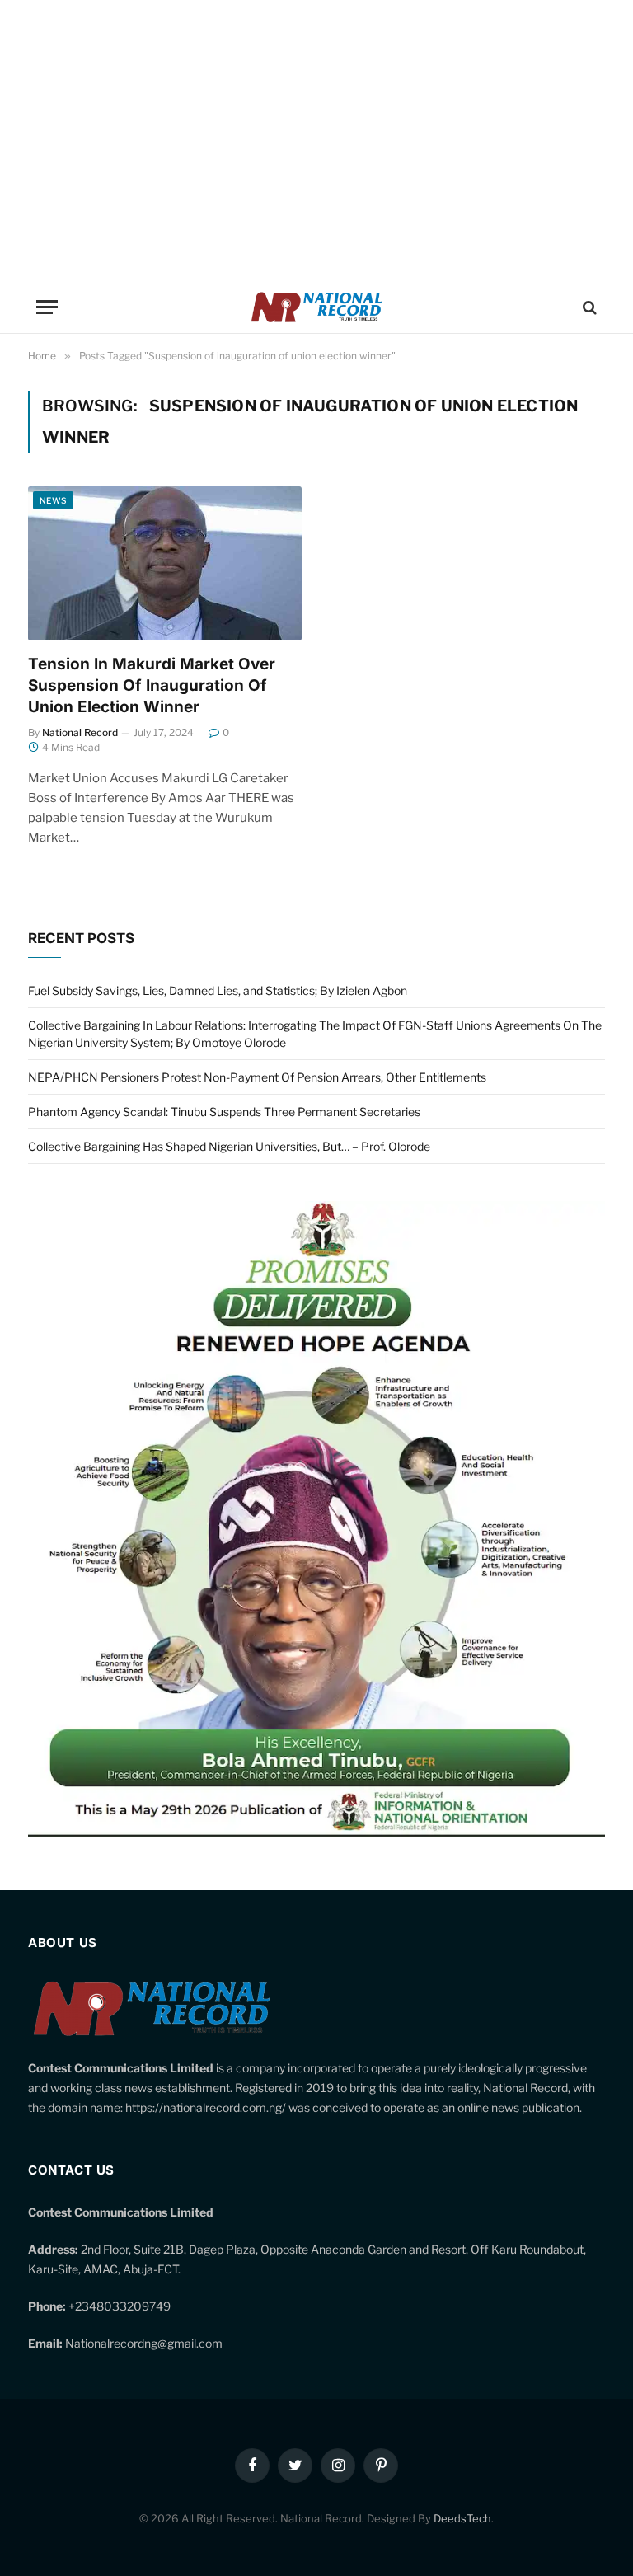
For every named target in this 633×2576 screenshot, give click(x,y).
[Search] (588, 307)
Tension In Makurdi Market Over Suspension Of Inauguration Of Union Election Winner (152, 685)
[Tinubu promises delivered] (316, 1832)
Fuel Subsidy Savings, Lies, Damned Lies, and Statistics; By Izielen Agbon (218, 990)
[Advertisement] (316, 140)
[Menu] (47, 307)
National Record (80, 732)
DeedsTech (462, 2518)
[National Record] (316, 307)
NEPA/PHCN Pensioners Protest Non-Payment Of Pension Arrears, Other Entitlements (257, 1077)
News (53, 500)
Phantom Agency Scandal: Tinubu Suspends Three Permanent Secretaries (224, 1112)
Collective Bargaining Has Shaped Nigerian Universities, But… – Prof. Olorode (229, 1146)
